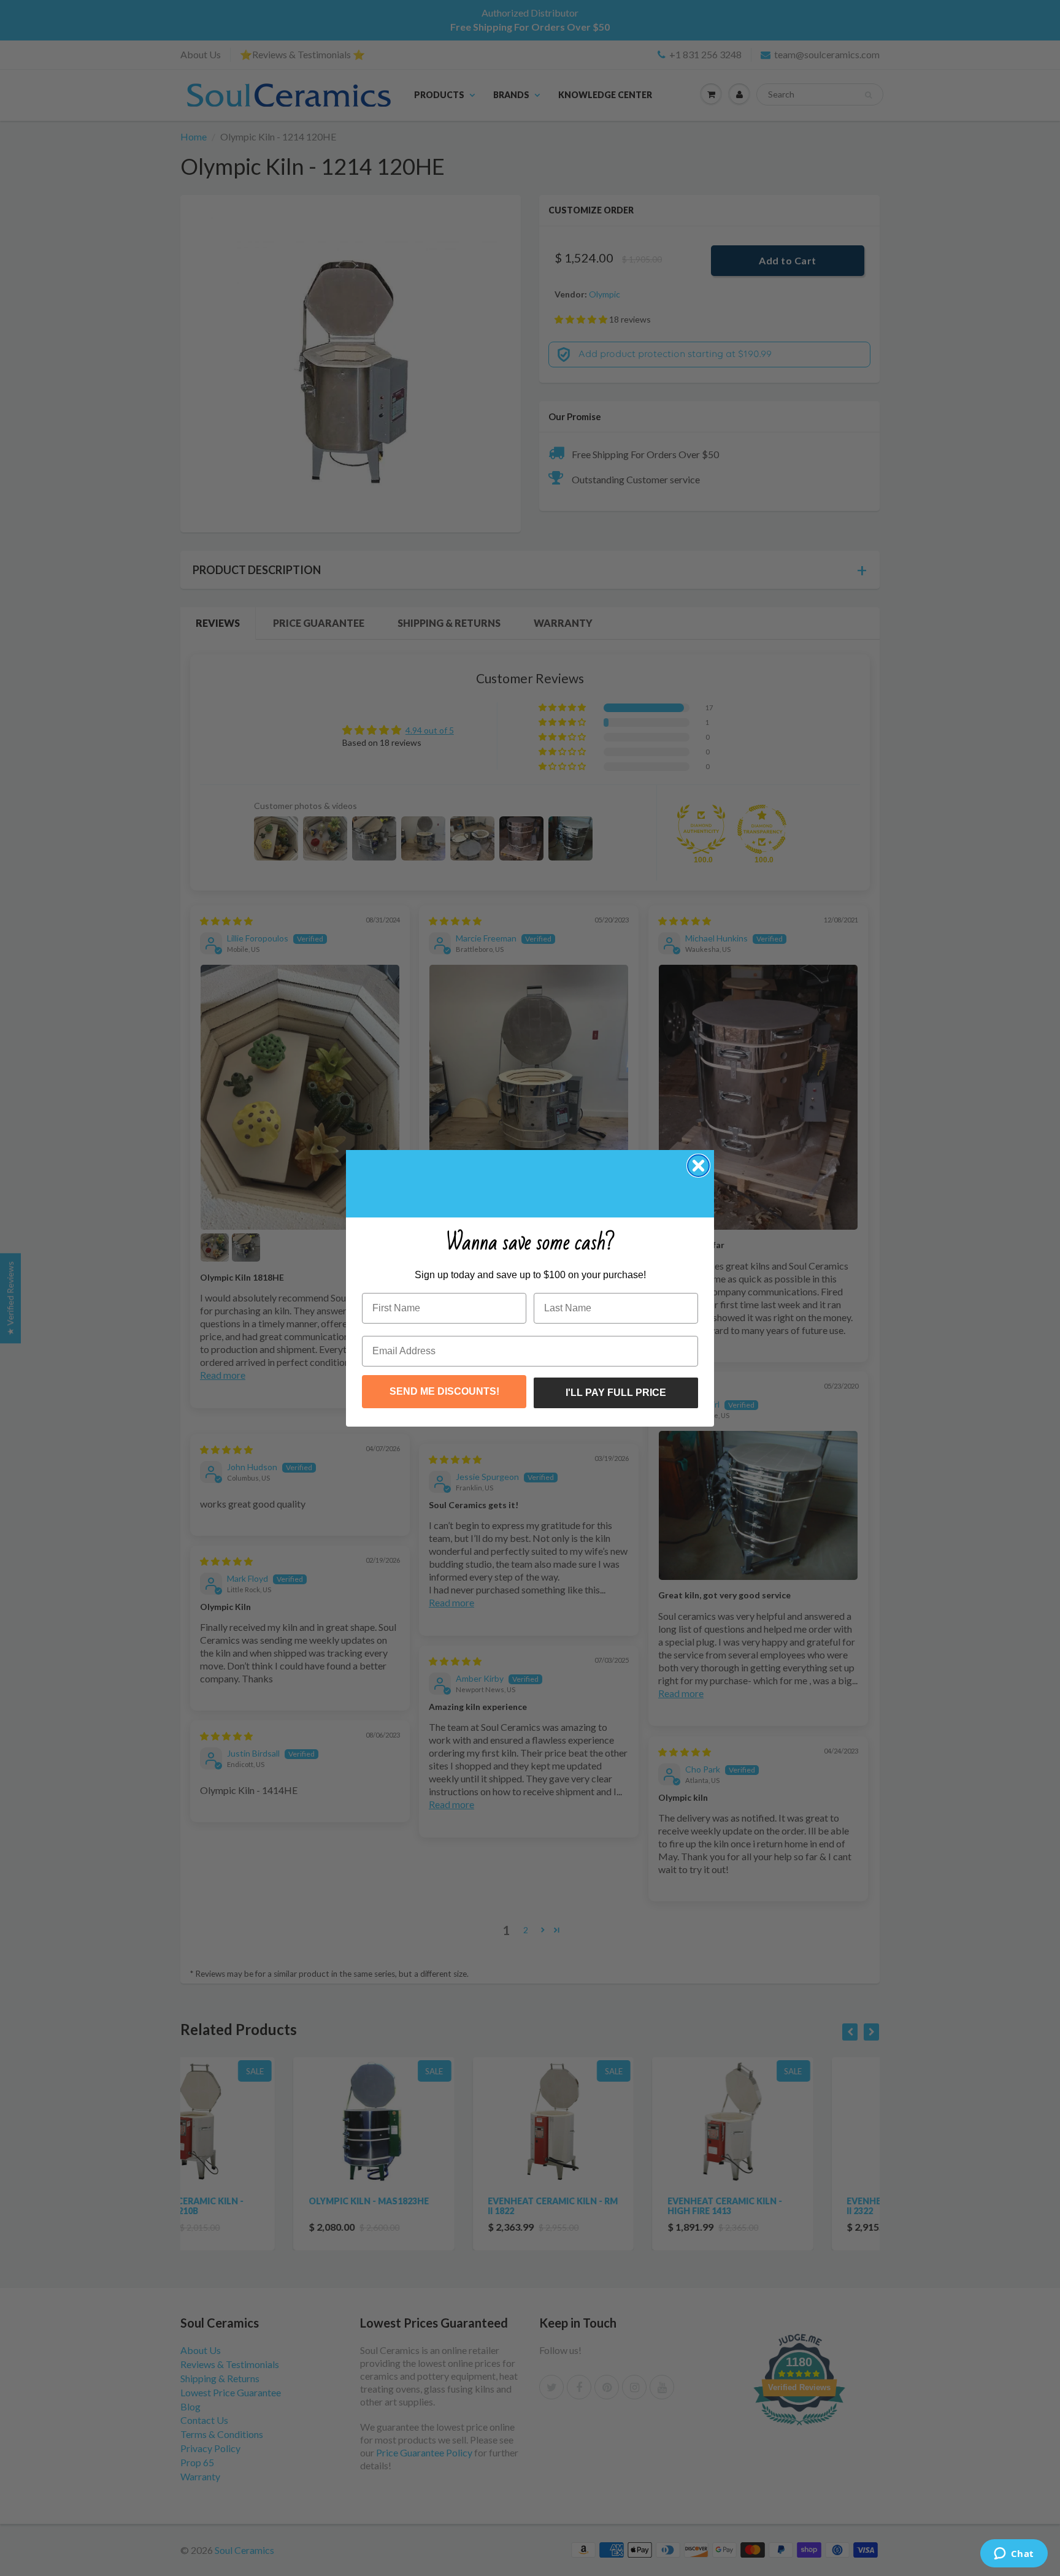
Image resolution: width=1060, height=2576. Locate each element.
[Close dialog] (698, 1166)
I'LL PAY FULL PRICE (616, 1393)
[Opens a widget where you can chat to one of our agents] (1014, 2555)
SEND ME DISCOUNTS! (444, 1391)
